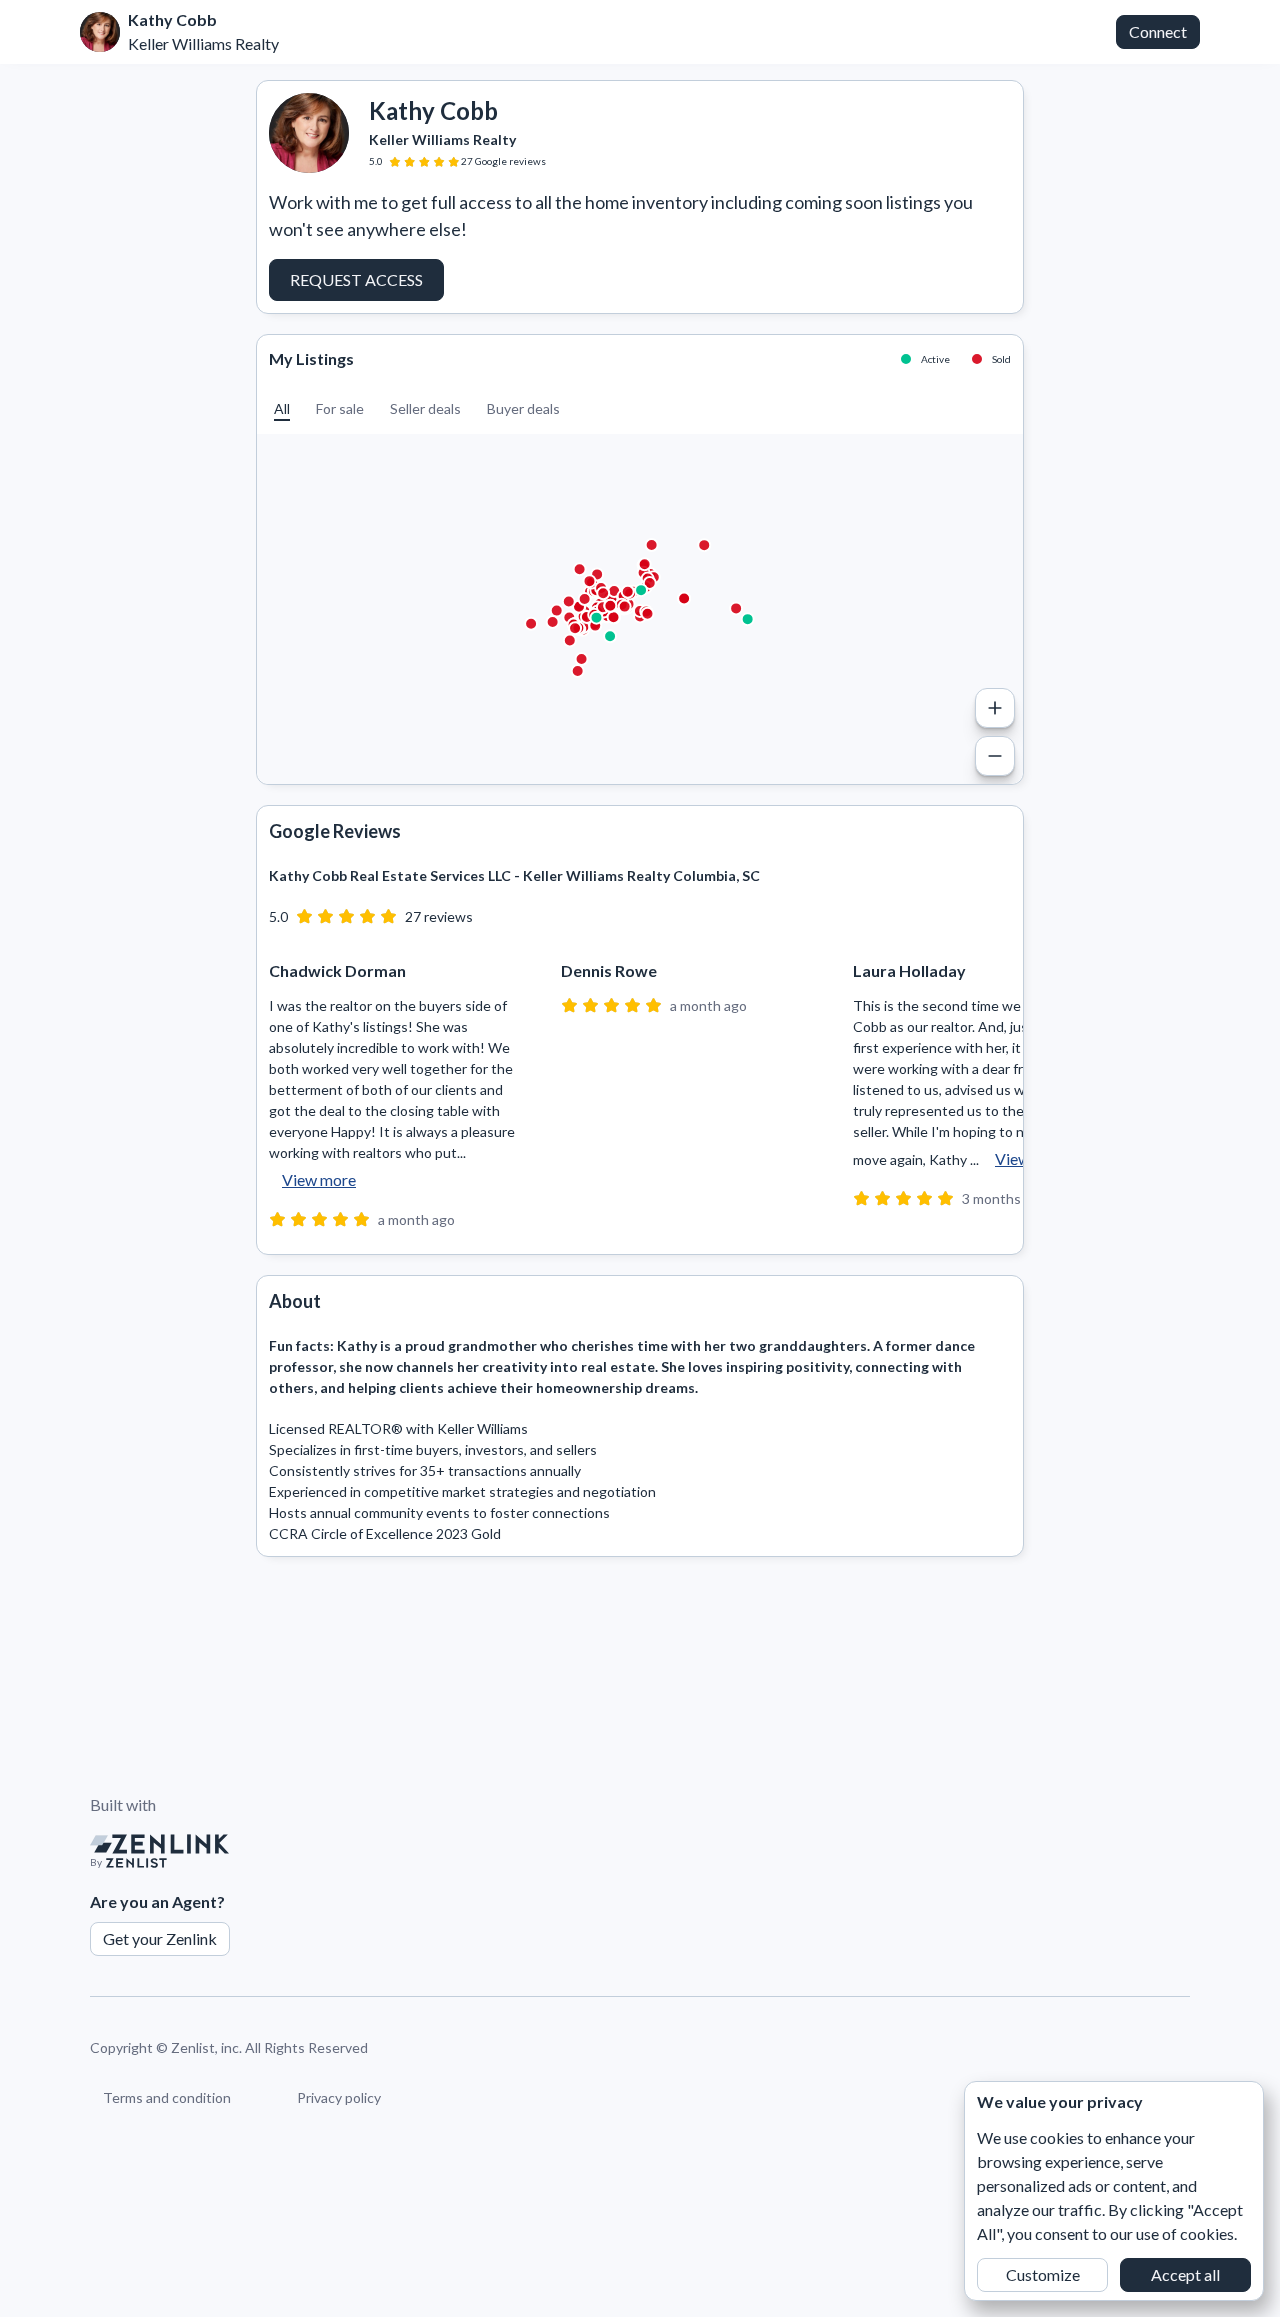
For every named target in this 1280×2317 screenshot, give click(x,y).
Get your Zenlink (160, 1938)
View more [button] (319, 1179)
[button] (282, 408)
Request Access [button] (356, 279)
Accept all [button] (1185, 2274)
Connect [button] (1158, 31)
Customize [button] (1043, 2274)
